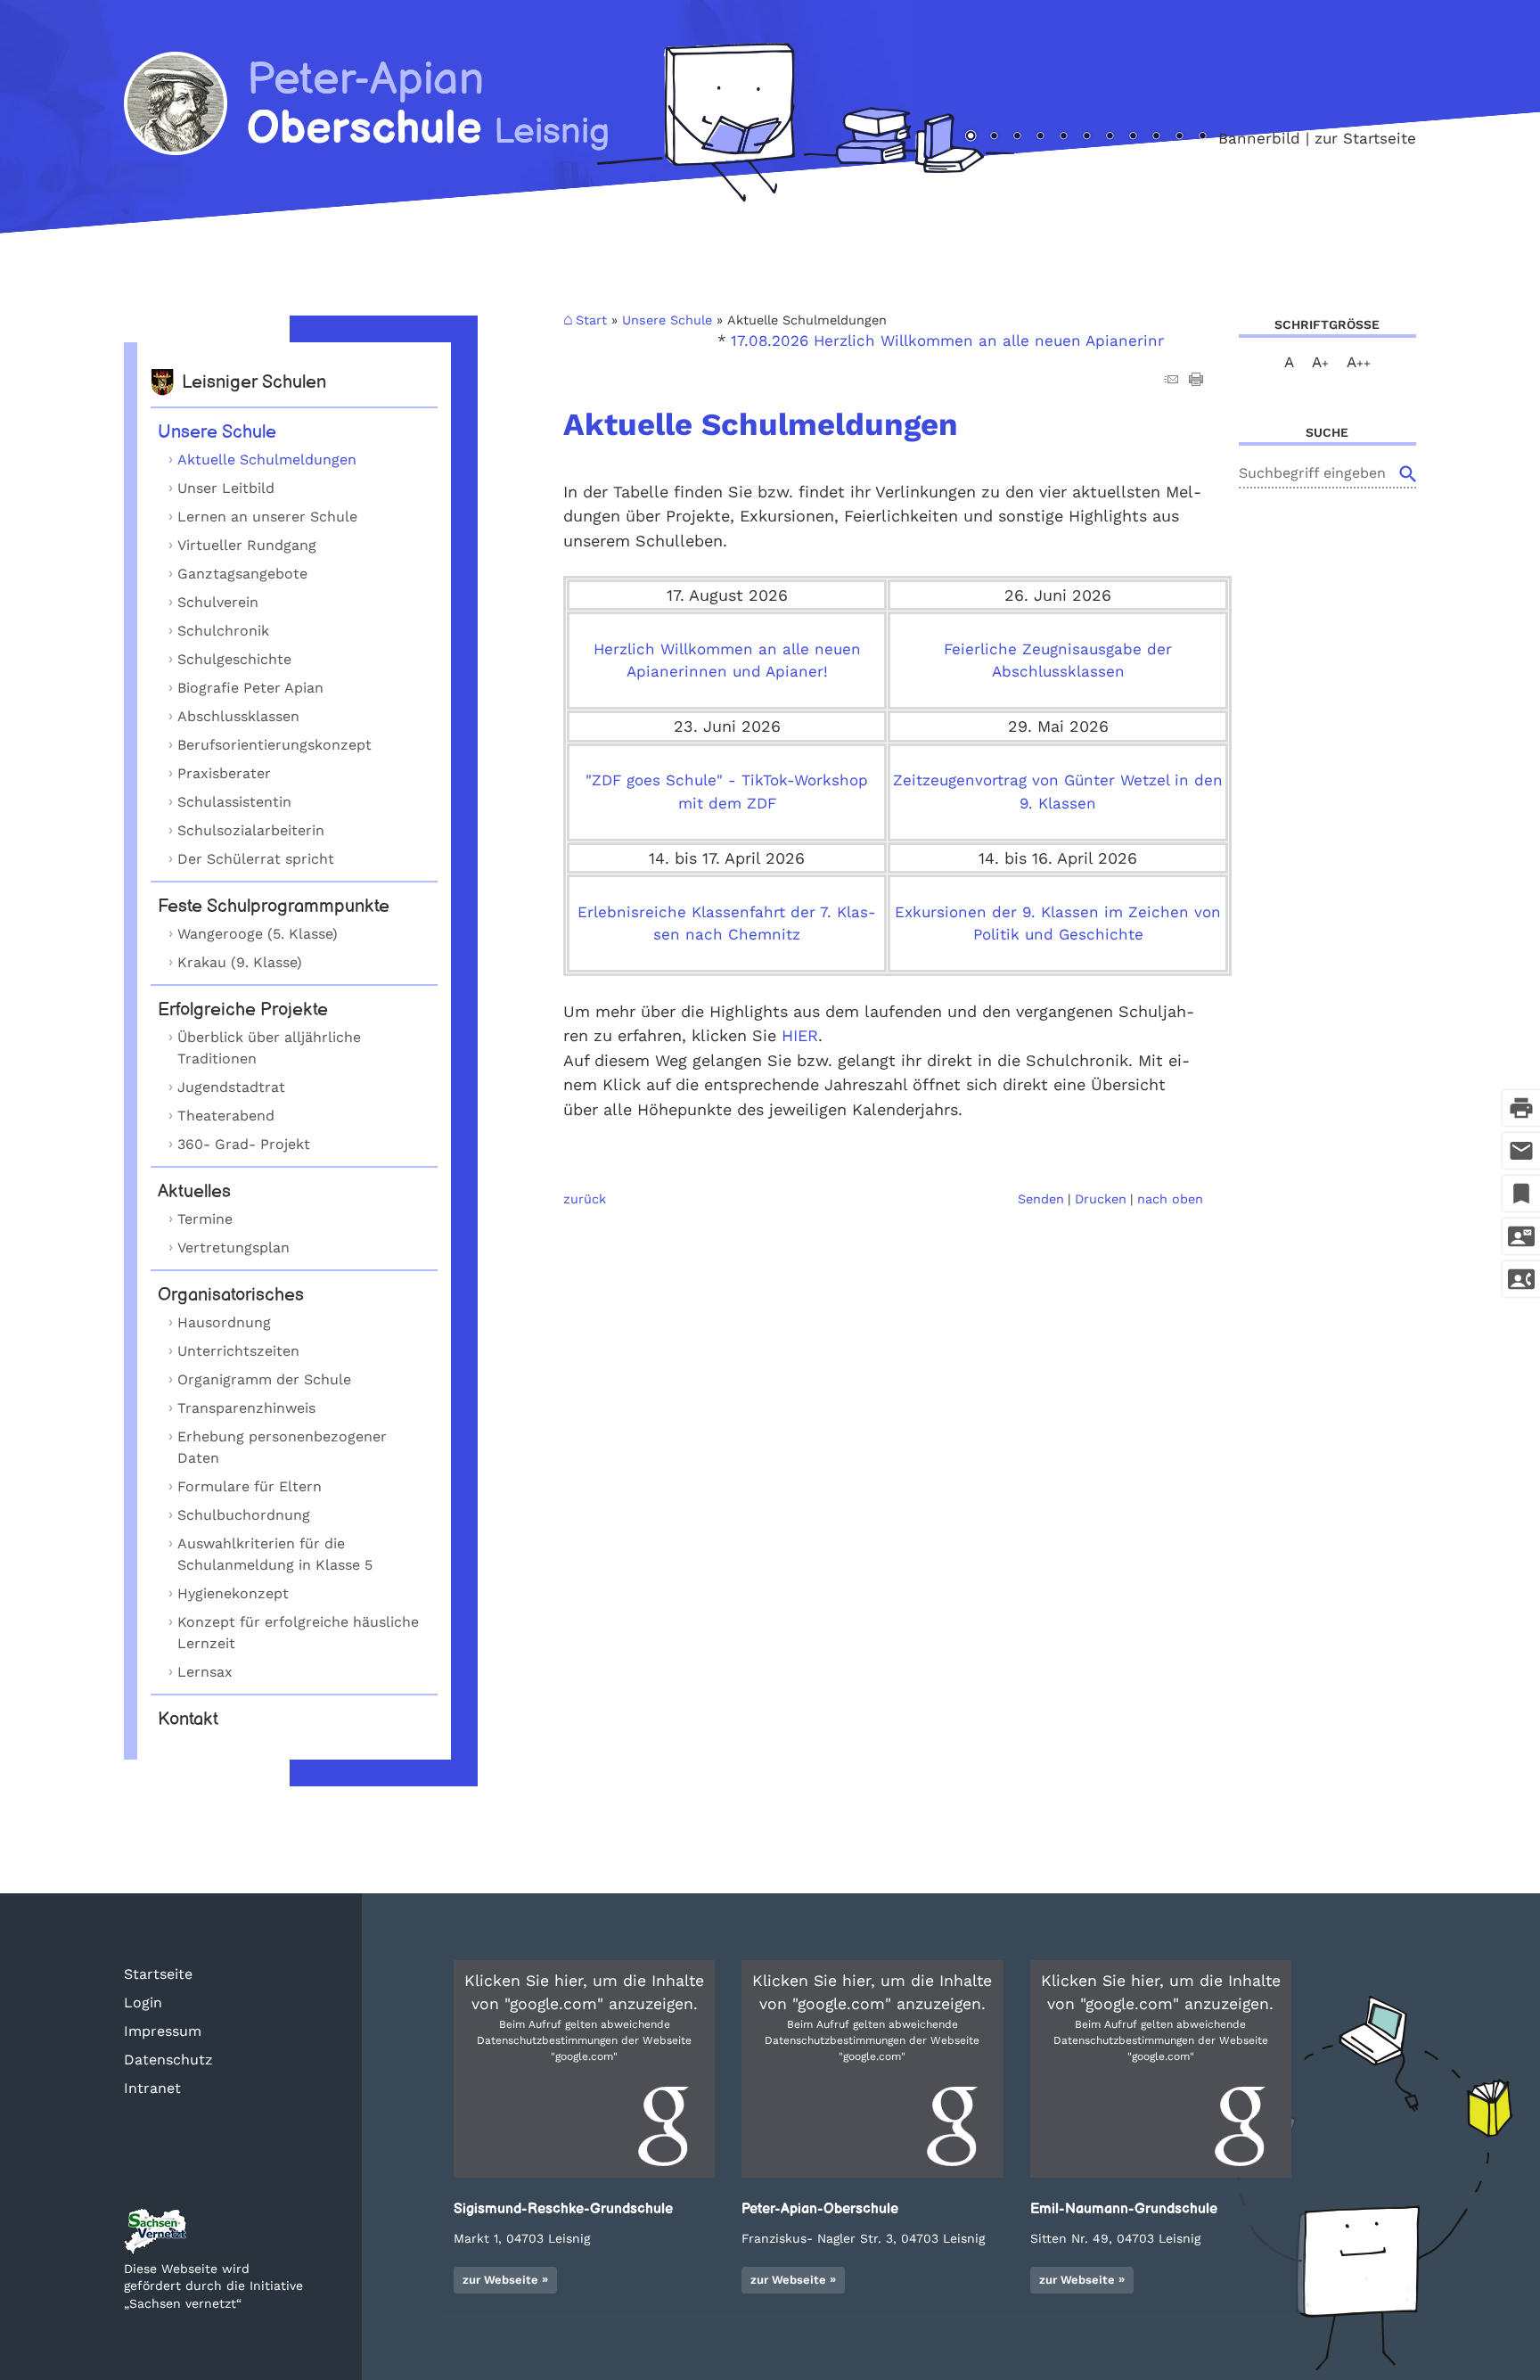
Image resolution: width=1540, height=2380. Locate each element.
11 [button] (1202, 137)
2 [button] (994, 137)
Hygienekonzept (233, 1593)
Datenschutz (168, 2060)
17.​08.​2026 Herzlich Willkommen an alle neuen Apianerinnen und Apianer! (972, 341)
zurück (585, 1199)
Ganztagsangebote (242, 574)
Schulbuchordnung (244, 1515)
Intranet (152, 2088)
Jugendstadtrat (231, 1087)
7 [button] (1110, 137)
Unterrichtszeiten (238, 1351)
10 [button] (1179, 137)
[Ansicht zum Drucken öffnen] (1196, 381)
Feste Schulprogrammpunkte (274, 907)
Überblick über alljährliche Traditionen (269, 1048)
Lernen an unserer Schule (267, 517)
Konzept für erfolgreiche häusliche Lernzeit (298, 1633)
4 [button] (1040, 137)
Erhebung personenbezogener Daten (282, 1447)
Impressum (163, 2031)
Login (143, 2002)
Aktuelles (194, 1192)
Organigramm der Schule (264, 1379)
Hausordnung (224, 1322)
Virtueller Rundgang (247, 545)
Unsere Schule (217, 432)
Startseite (158, 1974)
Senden (1041, 1199)
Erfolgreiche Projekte (243, 1010)
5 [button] (1063, 137)
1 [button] (971, 137)
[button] (584, 2069)
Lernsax (205, 1672)
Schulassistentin (234, 802)
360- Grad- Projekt (244, 1144)
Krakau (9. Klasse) (240, 962)
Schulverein (218, 602)
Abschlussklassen (238, 716)
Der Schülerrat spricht (256, 859)
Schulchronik (223, 631)
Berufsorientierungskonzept (274, 745)
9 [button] (1156, 137)
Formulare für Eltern (250, 1486)
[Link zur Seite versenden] (1171, 381)
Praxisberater (224, 773)
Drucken (1101, 1199)
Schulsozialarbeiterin (251, 830)
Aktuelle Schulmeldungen (267, 460)
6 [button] (1086, 137)
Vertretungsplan (233, 1247)
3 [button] (1017, 137)
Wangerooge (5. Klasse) (258, 934)
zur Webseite (500, 2280)
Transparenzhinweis (246, 1408)
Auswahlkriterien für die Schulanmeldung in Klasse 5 (275, 1554)
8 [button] (1133, 137)
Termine (205, 1219)
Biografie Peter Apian (250, 688)
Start (591, 320)
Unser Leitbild (226, 488)
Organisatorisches (231, 1295)
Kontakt (188, 1719)
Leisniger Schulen (254, 382)
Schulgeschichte (234, 659)
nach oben (1170, 1199)
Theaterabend (226, 1116)
